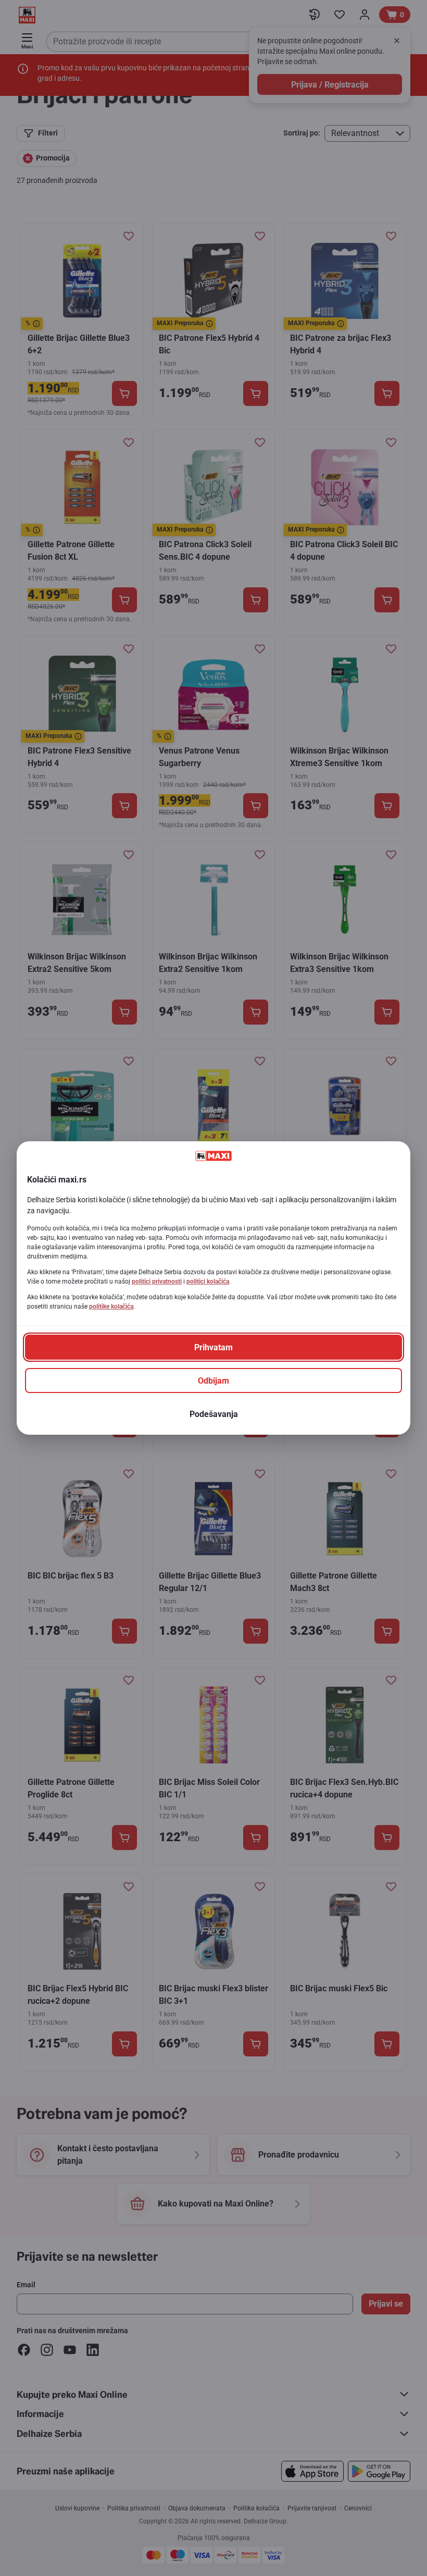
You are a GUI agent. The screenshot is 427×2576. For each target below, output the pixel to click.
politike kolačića (111, 1307)
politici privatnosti (157, 1281)
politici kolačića (208, 1281)
